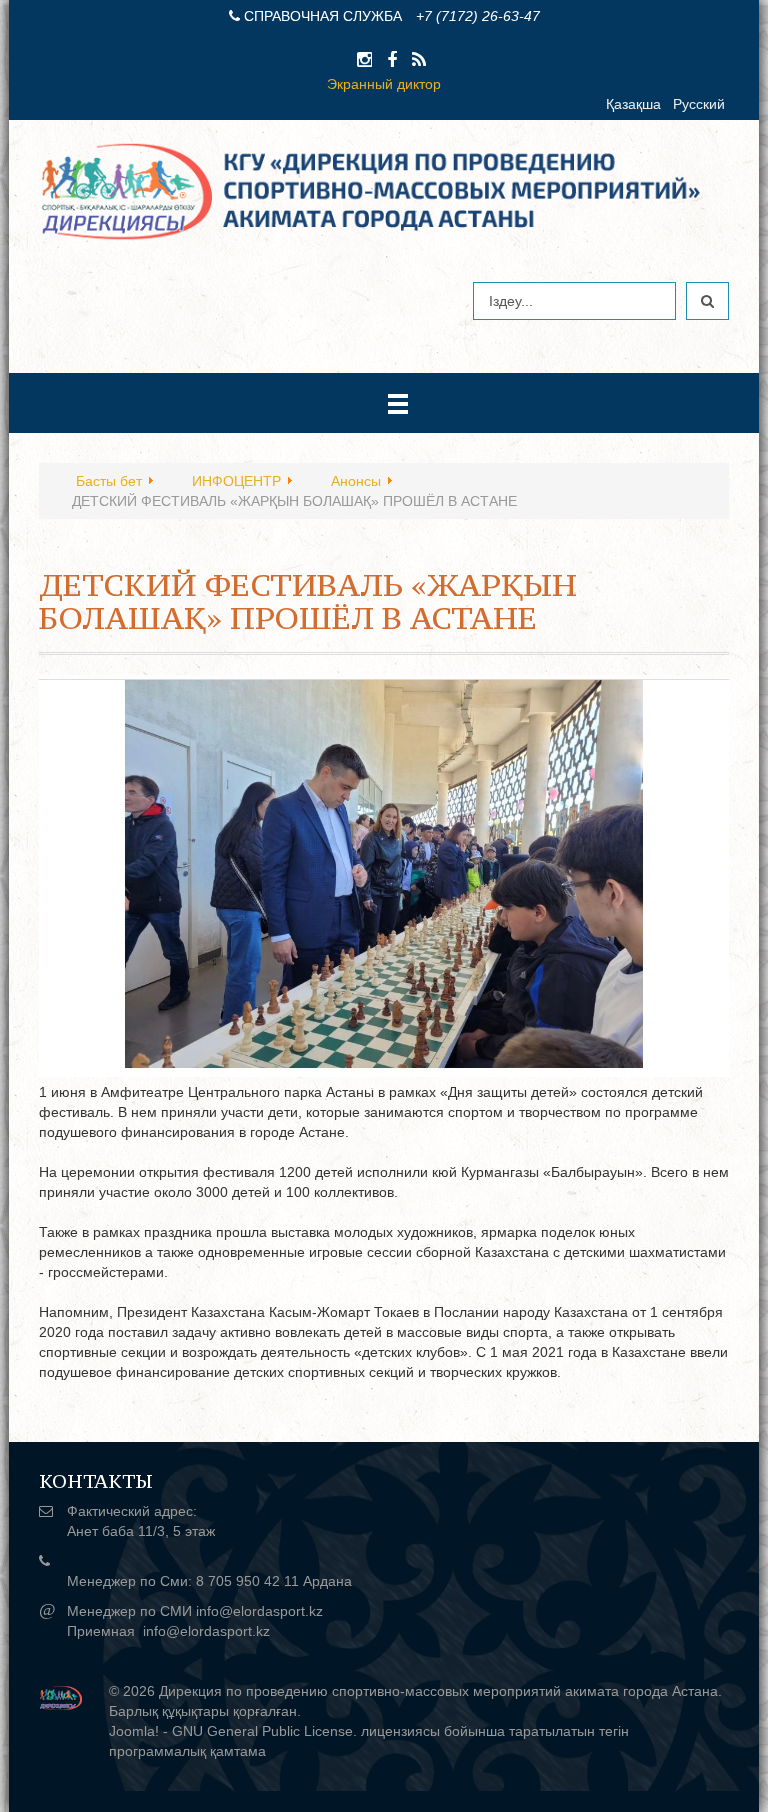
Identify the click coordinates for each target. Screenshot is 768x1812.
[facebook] (392, 60)
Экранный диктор (384, 84)
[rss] (419, 60)
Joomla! (134, 1731)
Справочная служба (323, 16)
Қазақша (633, 104)
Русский (699, 104)
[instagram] (364, 60)
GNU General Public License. (264, 1731)
